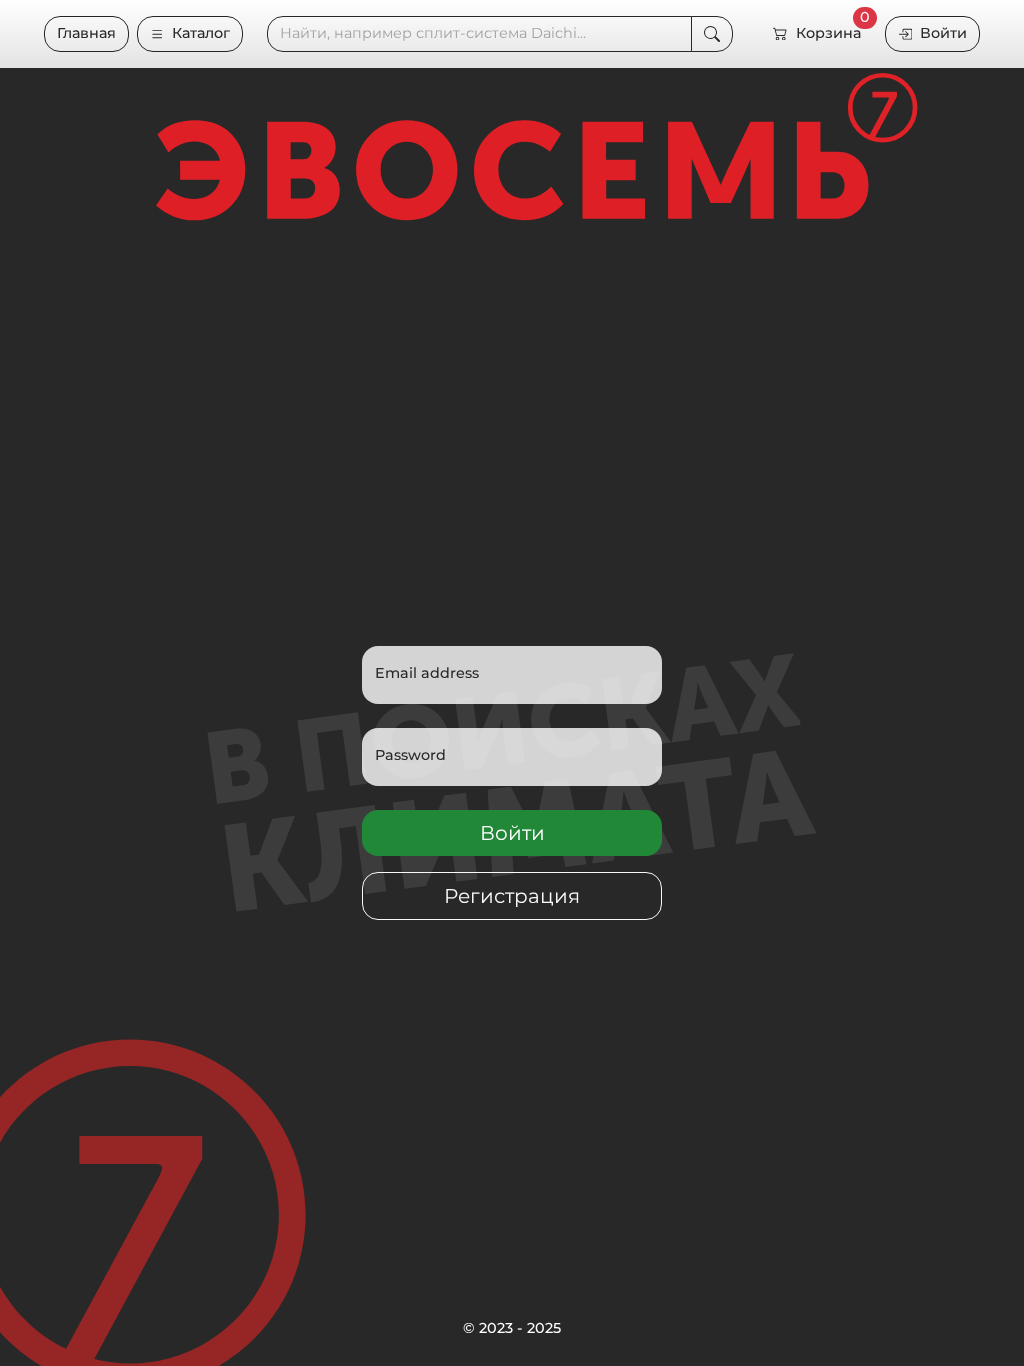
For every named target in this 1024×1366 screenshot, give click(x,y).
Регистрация (512, 896)
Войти (943, 33)
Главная (86, 33)
